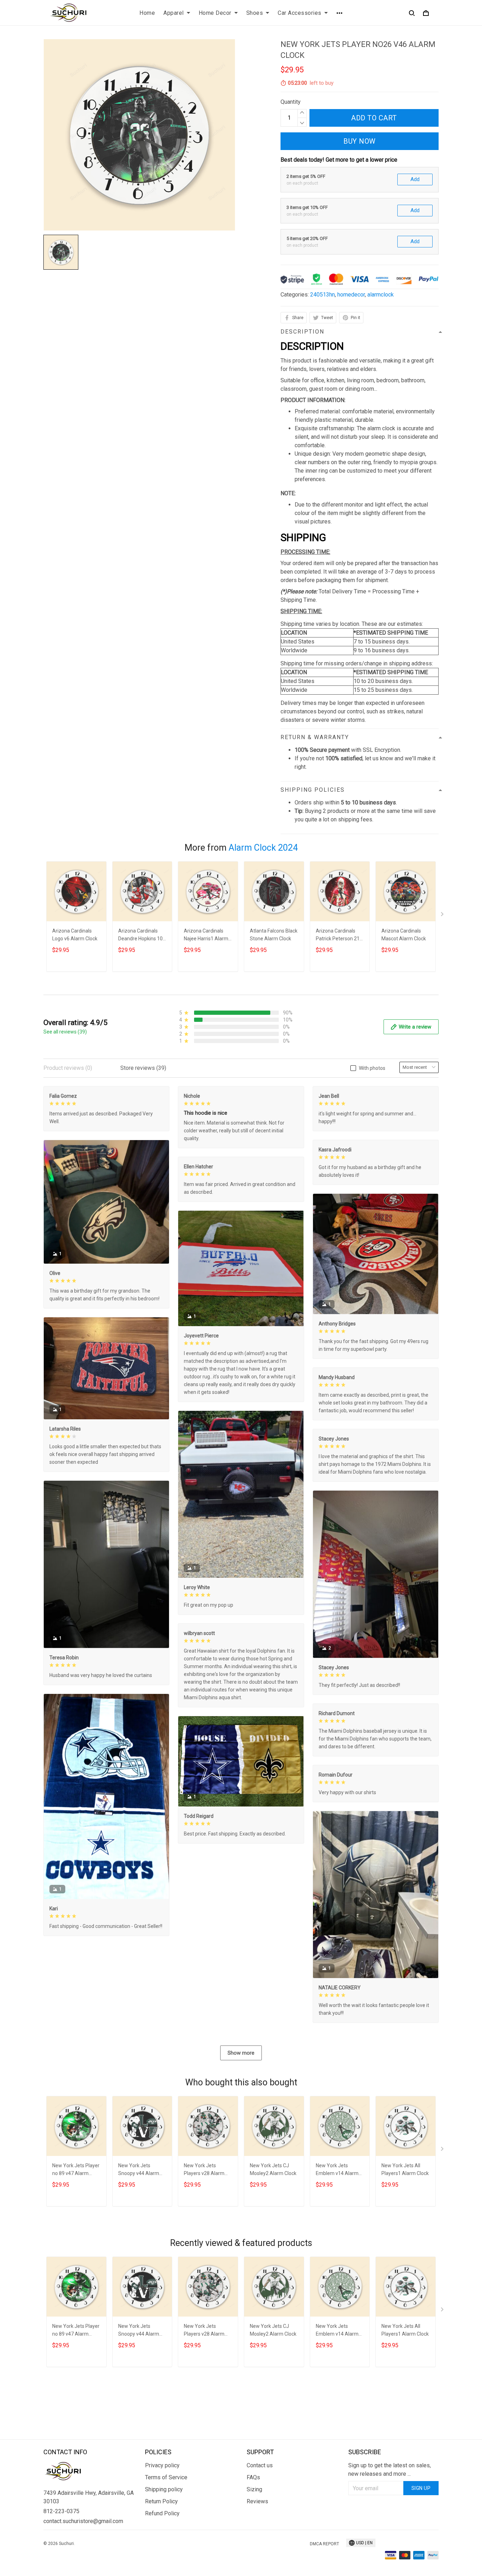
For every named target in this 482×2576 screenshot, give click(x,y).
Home (147, 13)
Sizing (254, 2489)
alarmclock (381, 295)
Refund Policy (162, 2513)
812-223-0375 (61, 2511)
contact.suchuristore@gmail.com (83, 2521)
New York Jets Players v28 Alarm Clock (204, 2170)
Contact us (260, 2465)
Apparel (174, 13)
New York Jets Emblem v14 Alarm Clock (337, 2170)
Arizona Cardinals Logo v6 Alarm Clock (75, 935)
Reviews (257, 2501)
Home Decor (215, 13)
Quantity (291, 102)
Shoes (255, 13)
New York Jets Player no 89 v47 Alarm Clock (76, 2170)
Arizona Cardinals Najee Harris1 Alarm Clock (206, 936)
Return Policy (161, 2501)
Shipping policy (164, 2489)
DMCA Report (324, 2544)
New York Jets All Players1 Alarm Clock (405, 2169)
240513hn (323, 295)
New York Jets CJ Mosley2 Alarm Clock (273, 2169)
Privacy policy (162, 2465)
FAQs (253, 2477)
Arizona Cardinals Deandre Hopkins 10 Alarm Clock (140, 936)
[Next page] (443, 916)
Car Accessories (300, 13)
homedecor (351, 295)
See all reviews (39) (65, 1032)
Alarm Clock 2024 (263, 848)
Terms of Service (166, 2477)
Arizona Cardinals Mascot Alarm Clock (404, 935)
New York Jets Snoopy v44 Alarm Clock (139, 2170)
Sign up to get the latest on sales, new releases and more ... (390, 2470)
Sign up (421, 2488)
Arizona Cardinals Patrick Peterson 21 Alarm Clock (338, 936)
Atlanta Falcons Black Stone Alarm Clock (274, 935)
